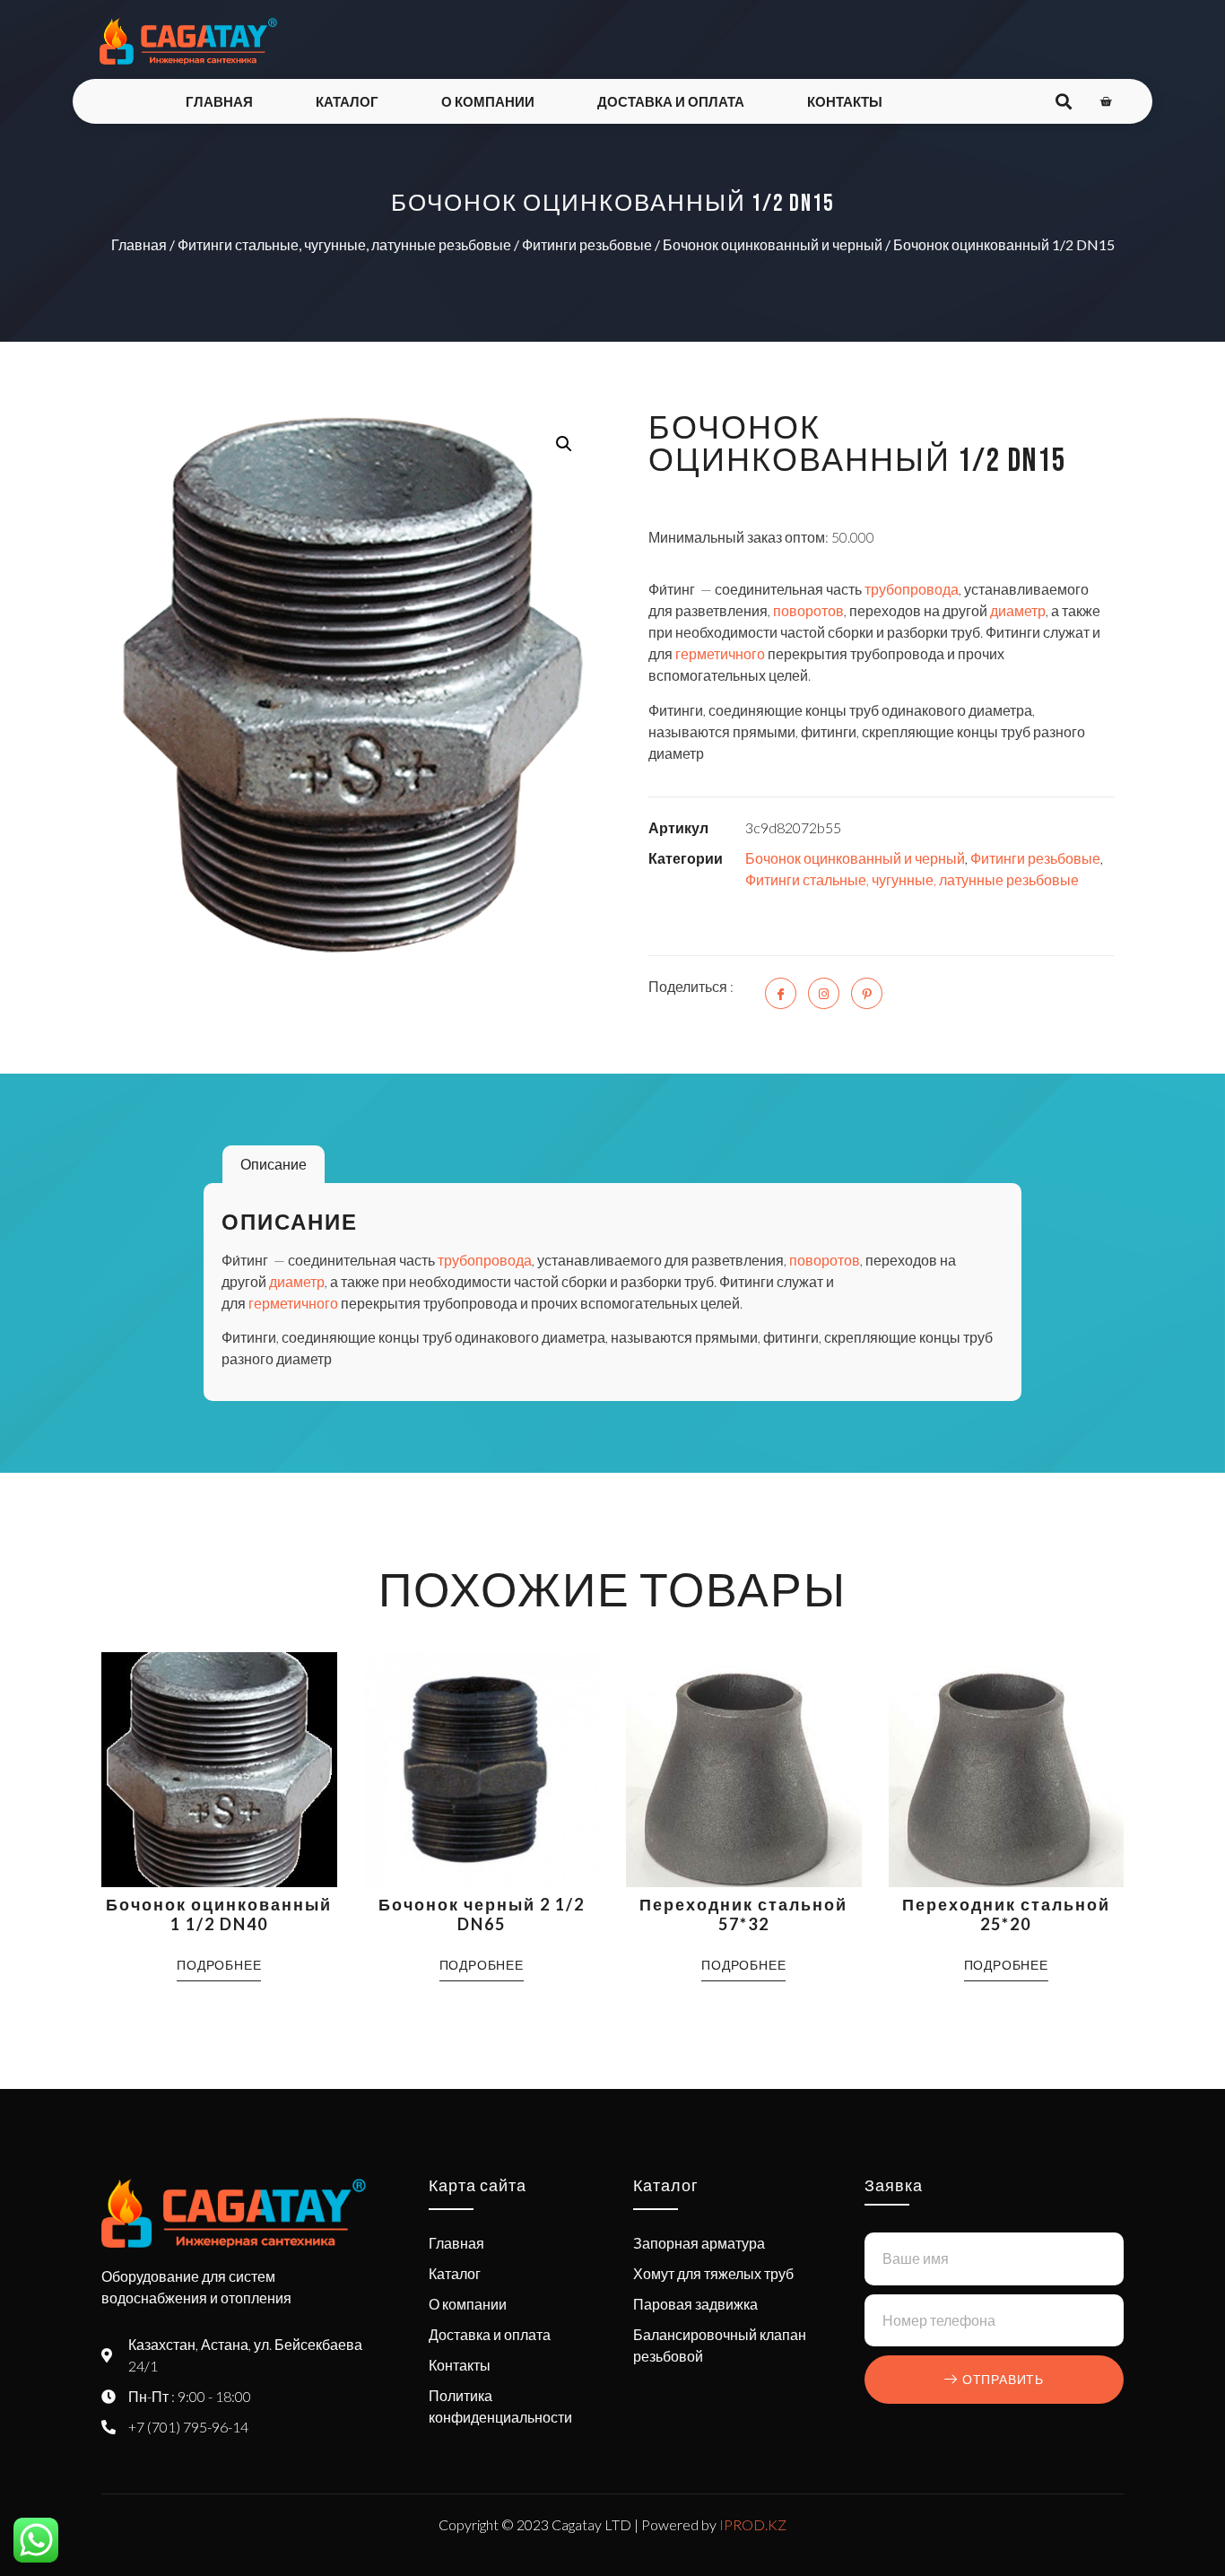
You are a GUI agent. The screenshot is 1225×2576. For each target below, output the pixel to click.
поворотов (808, 610)
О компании (488, 101)
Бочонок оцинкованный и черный (773, 244)
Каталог (347, 101)
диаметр (1018, 610)
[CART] (1106, 101)
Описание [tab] (274, 1164)
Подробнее (219, 1965)
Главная (219, 101)
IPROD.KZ (753, 2524)
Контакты (845, 101)
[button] (564, 444)
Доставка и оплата (671, 101)
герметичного (720, 653)
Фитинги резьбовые (587, 244)
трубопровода (912, 589)
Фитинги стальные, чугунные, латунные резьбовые (344, 244)
